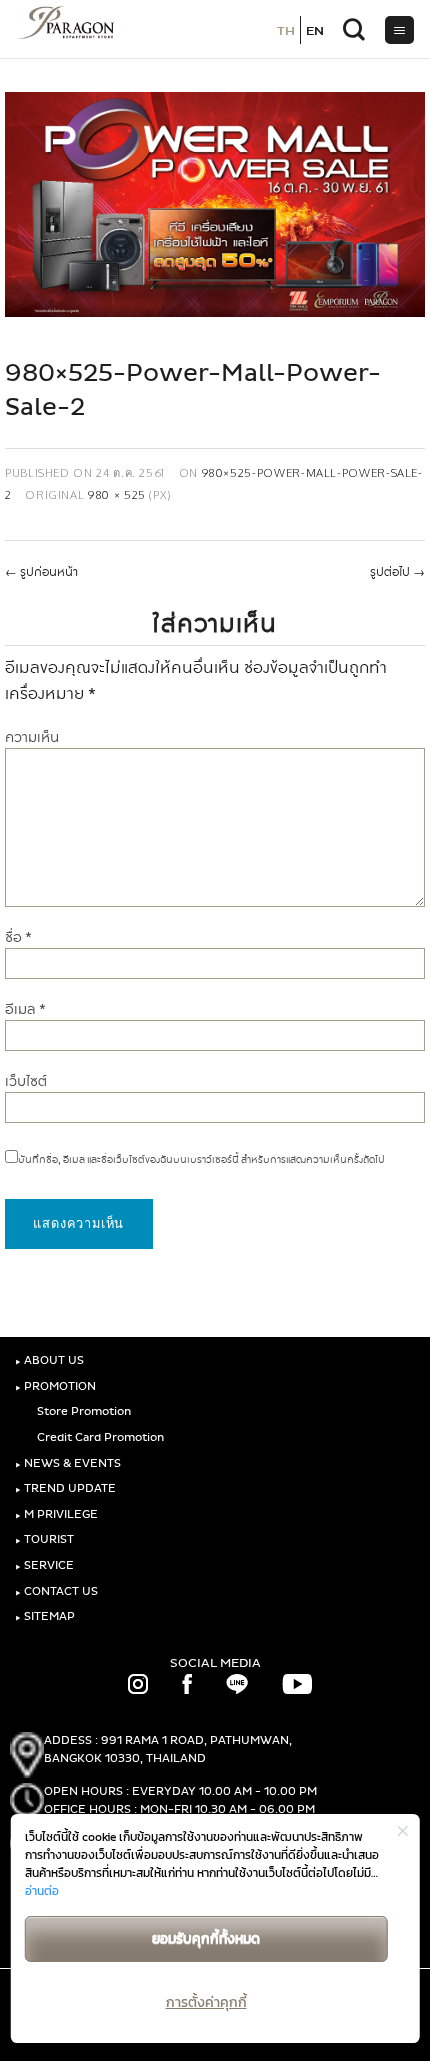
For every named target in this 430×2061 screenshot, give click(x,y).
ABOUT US (49, 1360)
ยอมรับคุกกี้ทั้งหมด (206, 1938)
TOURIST (44, 1539)
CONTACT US (56, 1591)
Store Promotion (82, 1411)
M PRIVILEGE (56, 1514)
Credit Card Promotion (99, 1437)
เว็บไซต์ (26, 1081)
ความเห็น (32, 737)
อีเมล (25, 1009)
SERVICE (44, 1565)
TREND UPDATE (65, 1488)
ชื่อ (18, 937)
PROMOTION (55, 1386)
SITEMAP (45, 1616)
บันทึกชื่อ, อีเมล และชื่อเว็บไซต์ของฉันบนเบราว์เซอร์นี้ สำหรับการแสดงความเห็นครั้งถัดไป (201, 1160)
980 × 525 (117, 494)
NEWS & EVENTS (68, 1463)
